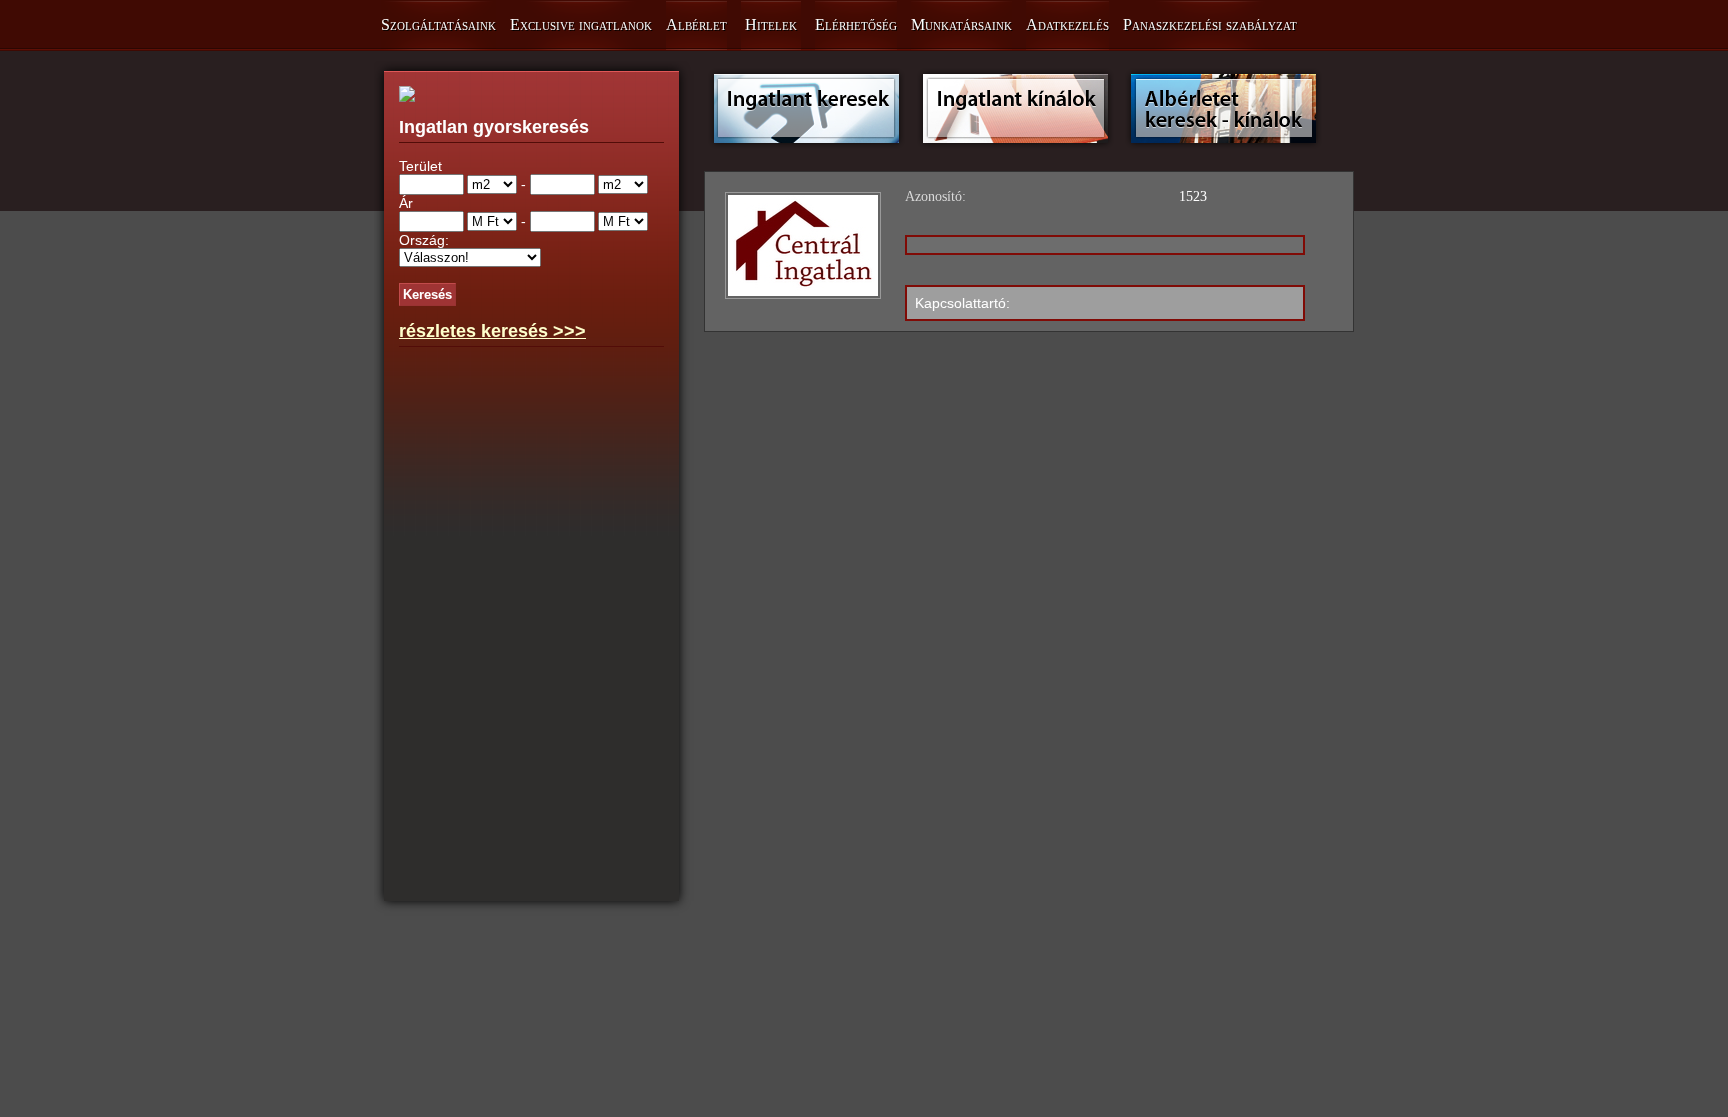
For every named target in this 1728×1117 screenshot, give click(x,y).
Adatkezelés (1067, 24)
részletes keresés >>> (492, 331)
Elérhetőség (856, 24)
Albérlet (696, 24)
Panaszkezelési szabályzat (1210, 24)
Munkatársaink (961, 24)
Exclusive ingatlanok (581, 24)
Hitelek (771, 24)
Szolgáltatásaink (438, 24)
